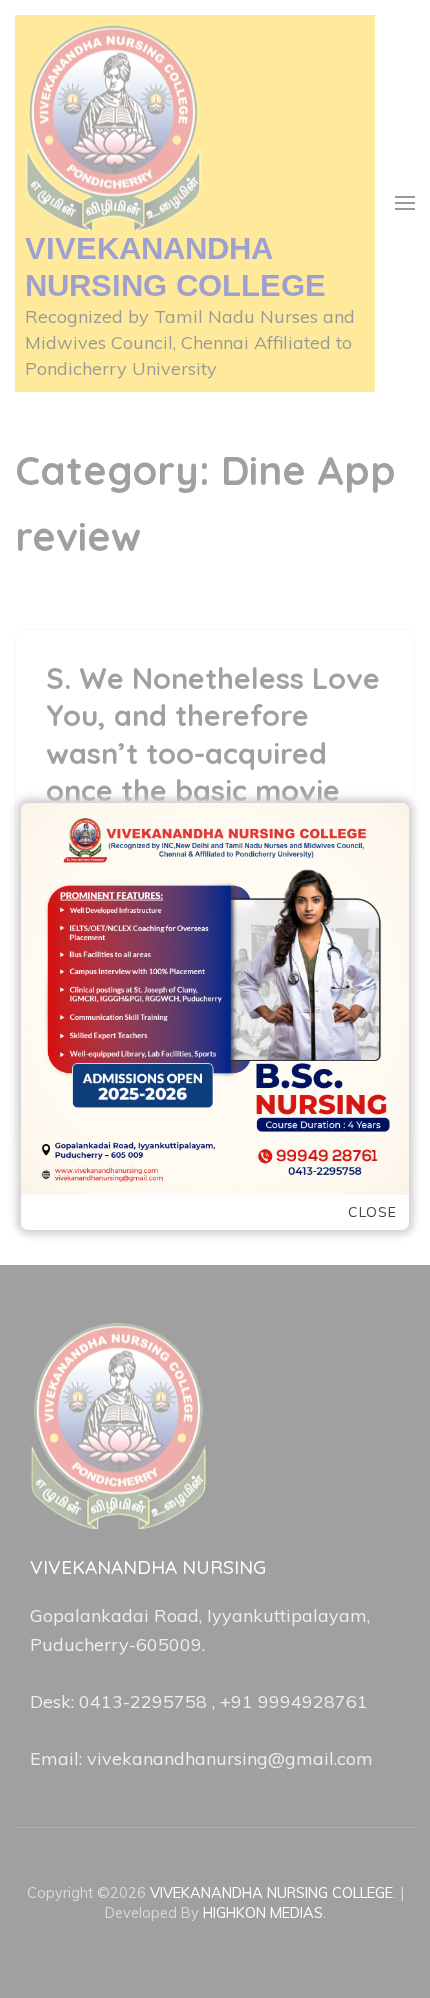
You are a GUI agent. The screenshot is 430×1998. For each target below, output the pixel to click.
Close (372, 1212)
